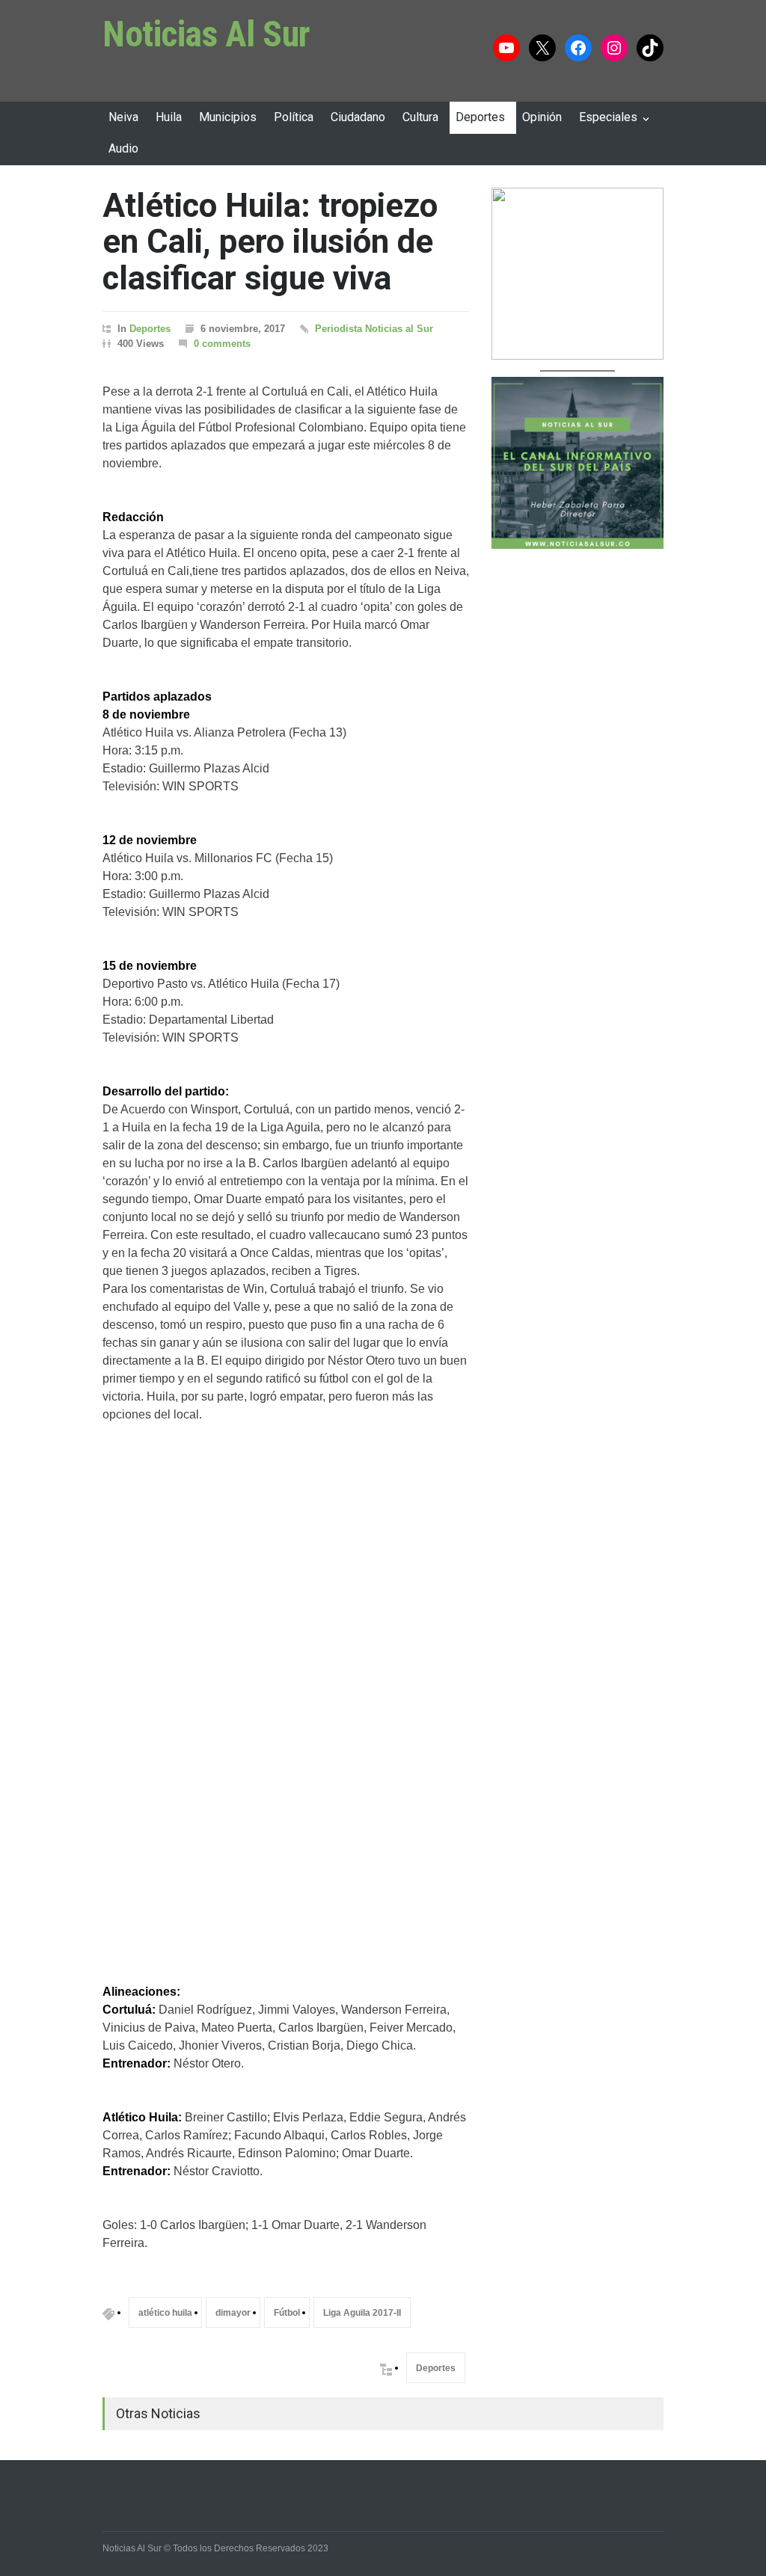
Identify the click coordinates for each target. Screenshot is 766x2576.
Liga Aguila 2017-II (362, 2313)
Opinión (542, 117)
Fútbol (287, 2313)
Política (294, 117)
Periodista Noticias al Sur (374, 329)
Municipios (228, 117)
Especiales (608, 117)
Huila (169, 117)
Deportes (480, 117)
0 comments (222, 344)
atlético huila (165, 2313)
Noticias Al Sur (206, 34)
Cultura (420, 117)
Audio (123, 148)
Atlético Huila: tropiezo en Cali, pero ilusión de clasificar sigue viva (270, 242)
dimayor (233, 2313)
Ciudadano (358, 117)
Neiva (123, 117)
